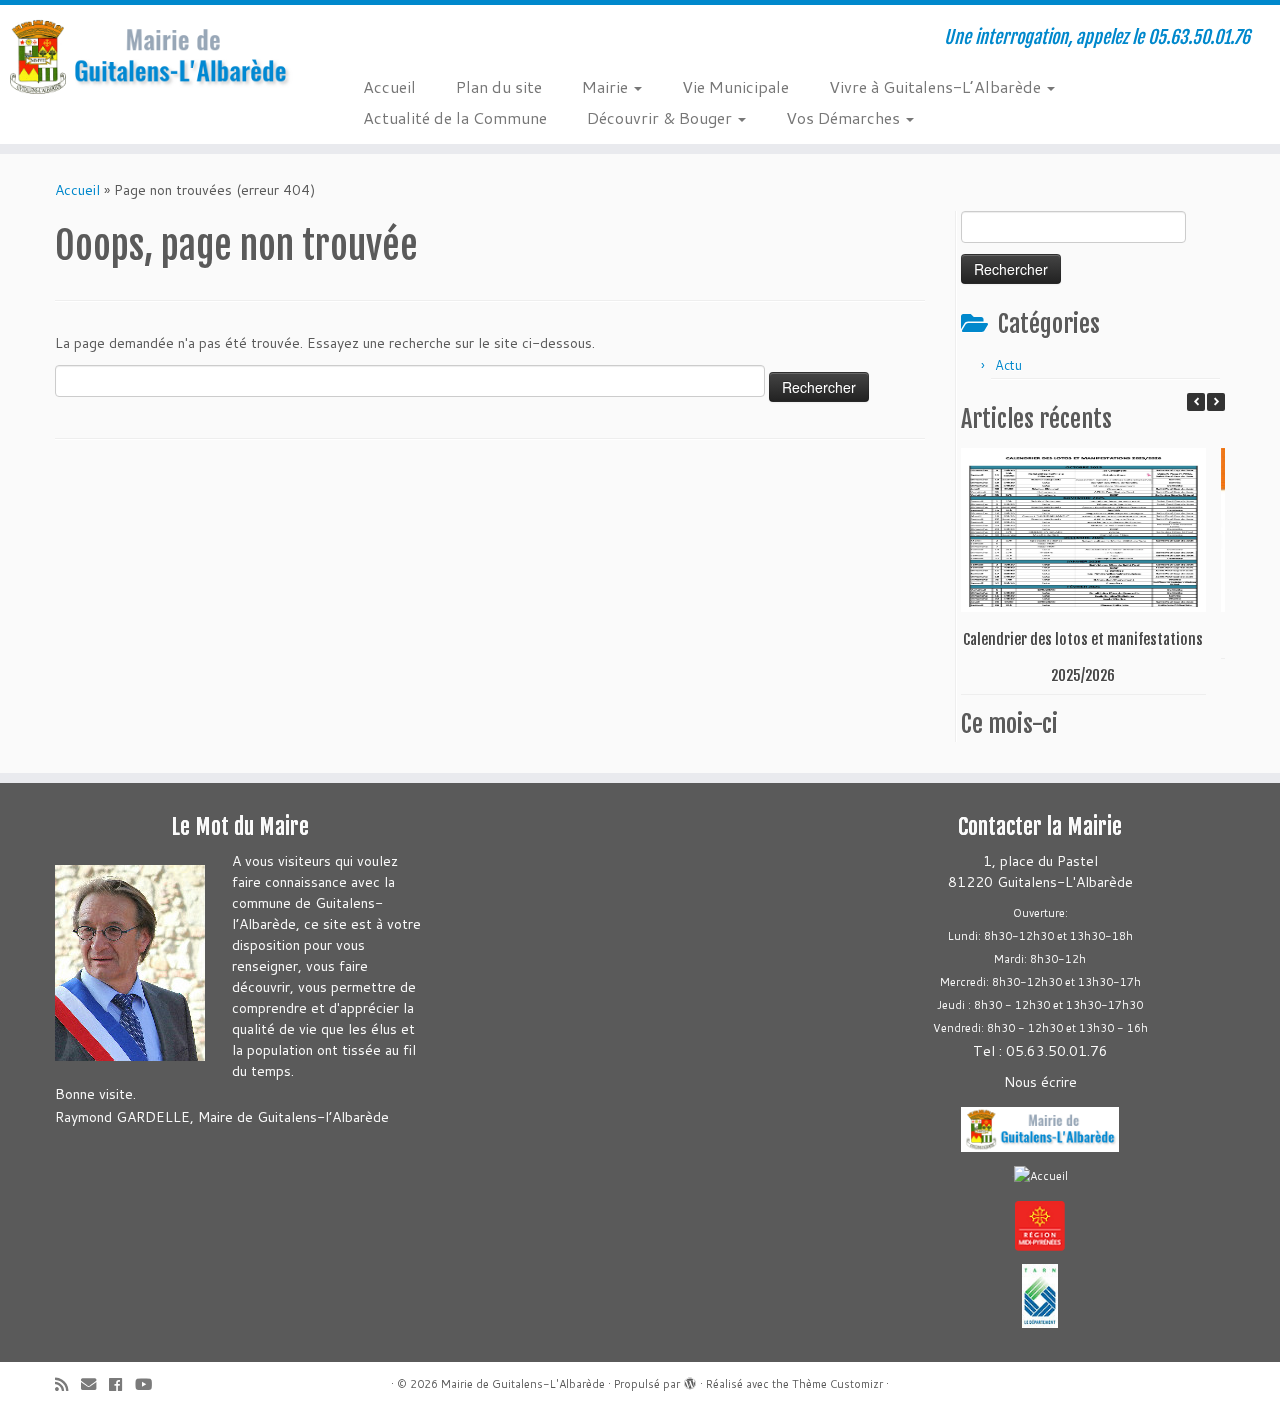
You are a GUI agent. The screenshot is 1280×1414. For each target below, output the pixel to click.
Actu (1008, 365)
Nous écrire (1040, 1082)
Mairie (607, 86)
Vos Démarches (845, 117)
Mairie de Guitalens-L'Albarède (523, 1384)
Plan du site (499, 86)
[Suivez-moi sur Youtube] (150, 1384)
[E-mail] (95, 1384)
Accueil (389, 86)
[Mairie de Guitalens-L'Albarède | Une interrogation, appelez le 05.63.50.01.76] (147, 57)
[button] (1216, 402)
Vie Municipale (735, 86)
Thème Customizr (837, 1384)
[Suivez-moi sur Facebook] (122, 1384)
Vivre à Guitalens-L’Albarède (937, 86)
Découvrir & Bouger (661, 117)
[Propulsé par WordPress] (690, 1380)
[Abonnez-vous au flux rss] (68, 1384)
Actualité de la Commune (455, 117)
